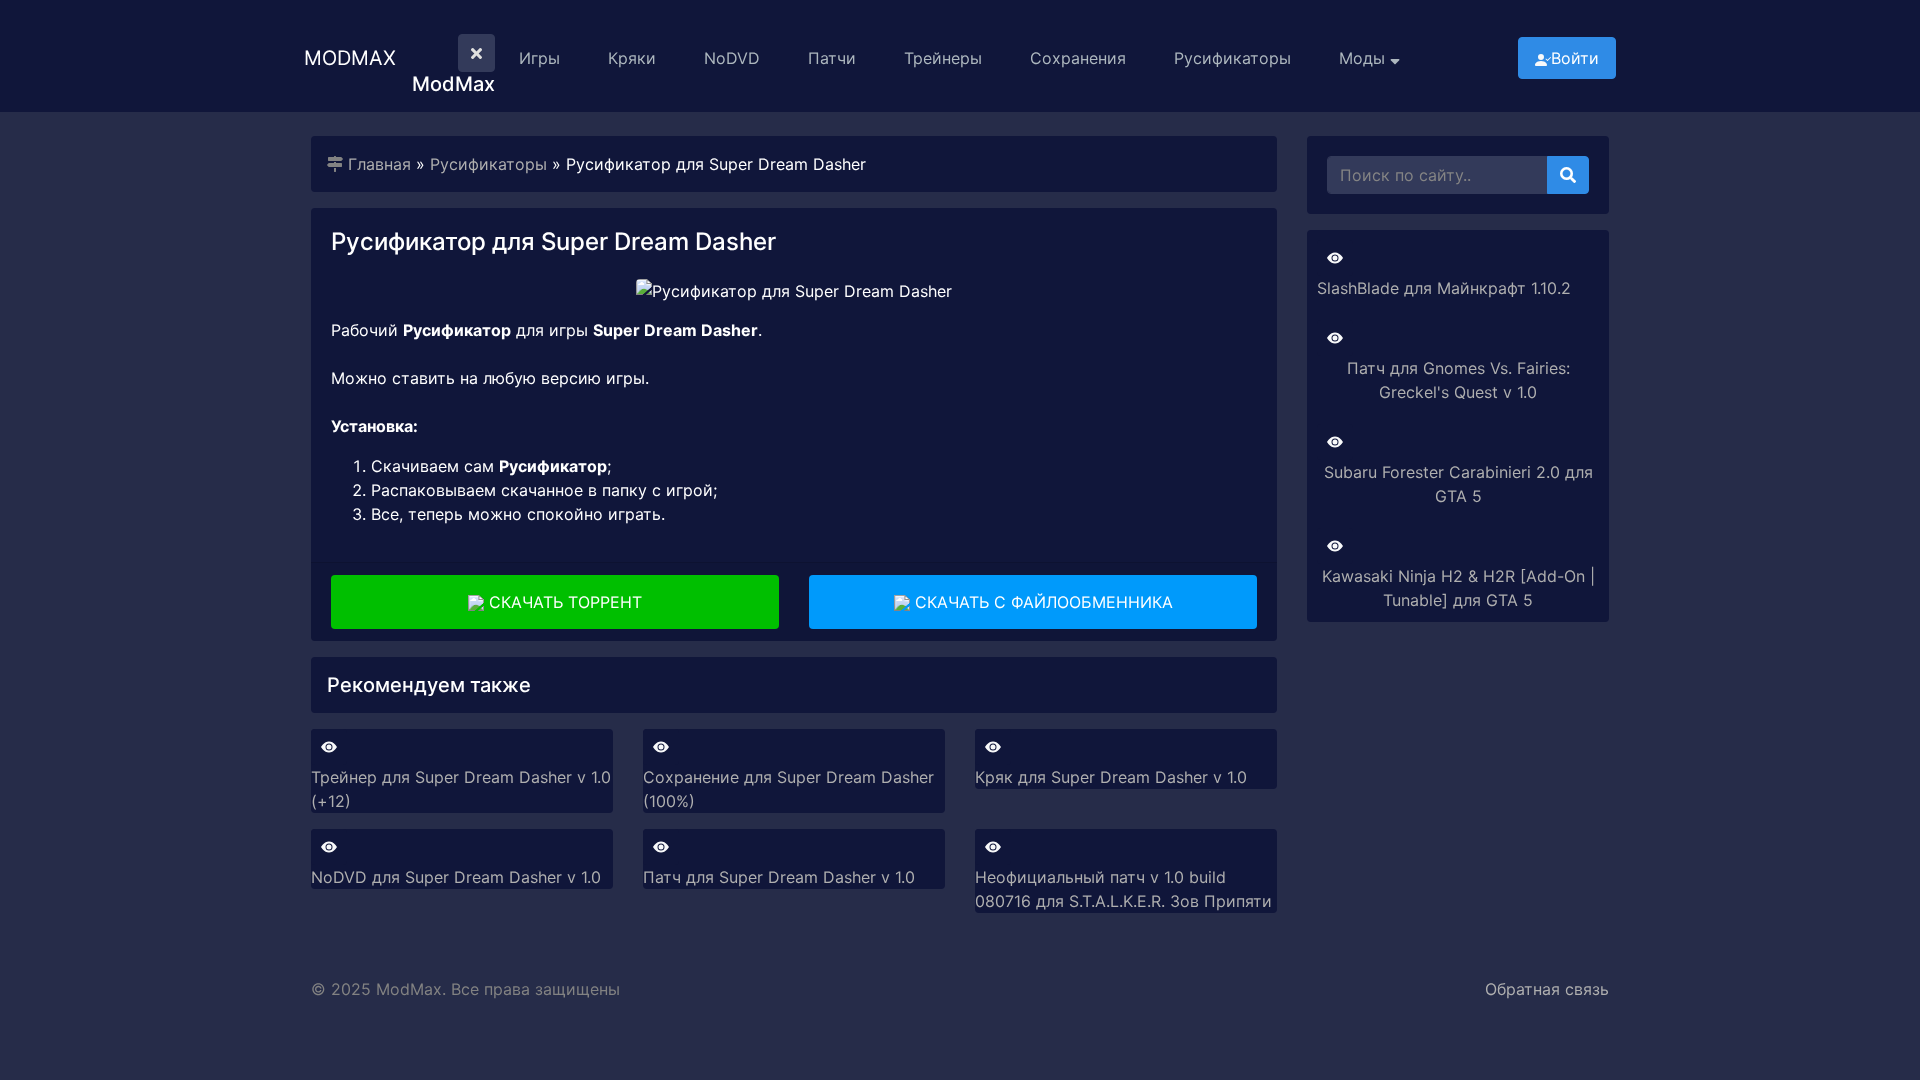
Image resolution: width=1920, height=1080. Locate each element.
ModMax (350, 58)
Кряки (632, 58)
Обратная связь (1547, 989)
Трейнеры (943, 58)
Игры (539, 58)
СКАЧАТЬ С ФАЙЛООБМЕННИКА (1041, 602)
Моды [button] (1364, 58)
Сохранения (1078, 58)
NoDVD (732, 58)
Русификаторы (1232, 58)
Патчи (832, 58)
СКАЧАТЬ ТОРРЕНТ (563, 602)
